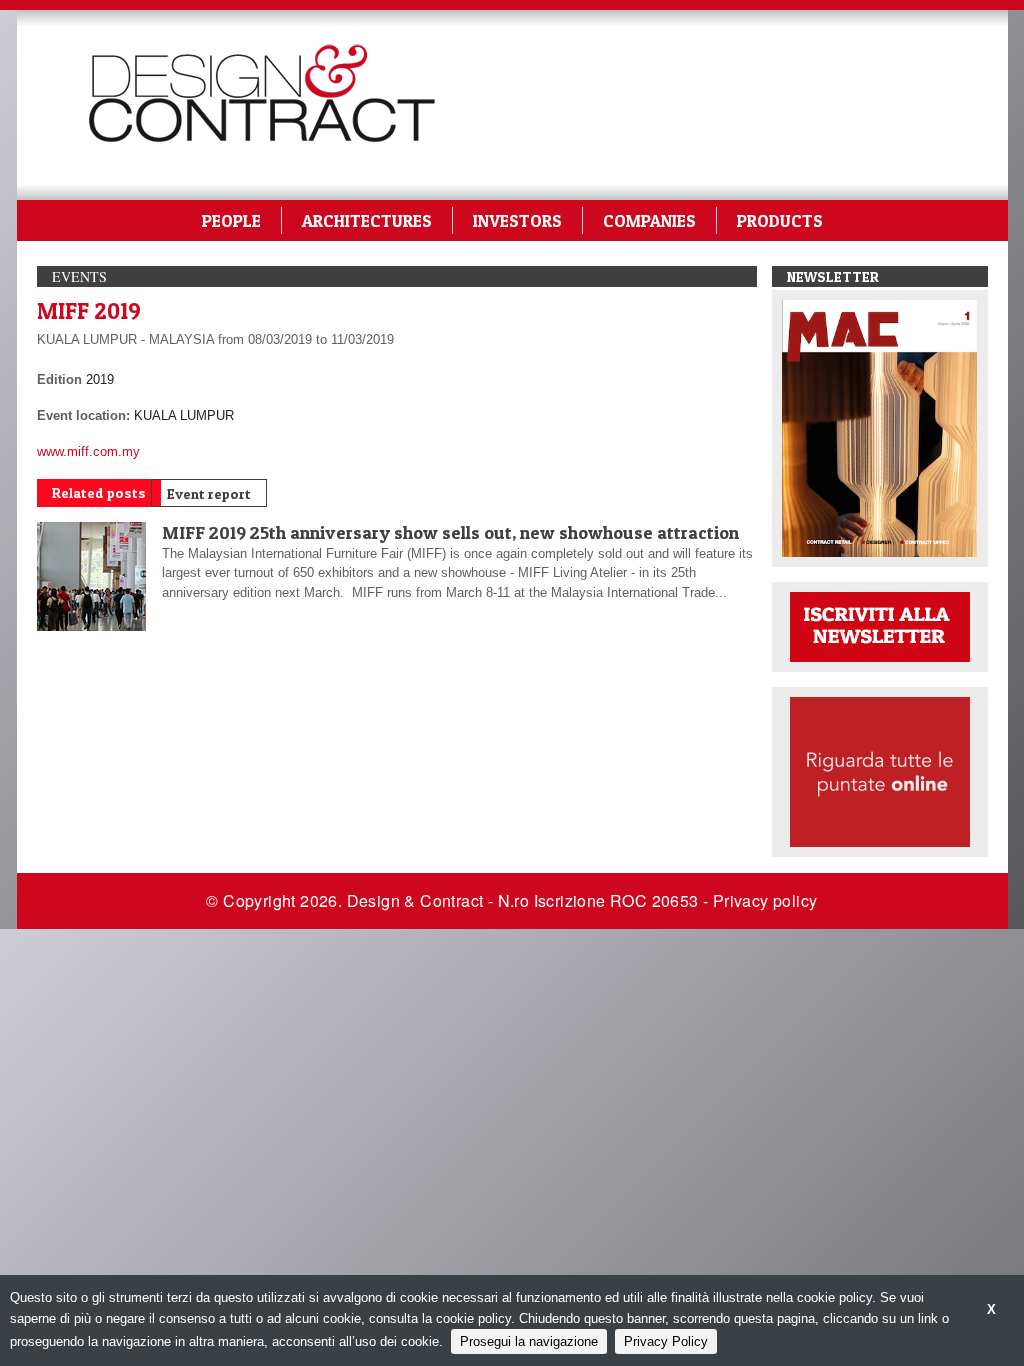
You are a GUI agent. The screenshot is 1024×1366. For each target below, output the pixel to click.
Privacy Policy (666, 1341)
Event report (209, 493)
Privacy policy (765, 900)
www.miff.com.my (88, 451)
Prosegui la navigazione (529, 1341)
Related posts (99, 492)
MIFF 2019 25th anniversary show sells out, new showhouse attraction (450, 532)
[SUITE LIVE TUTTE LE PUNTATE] (880, 770)
